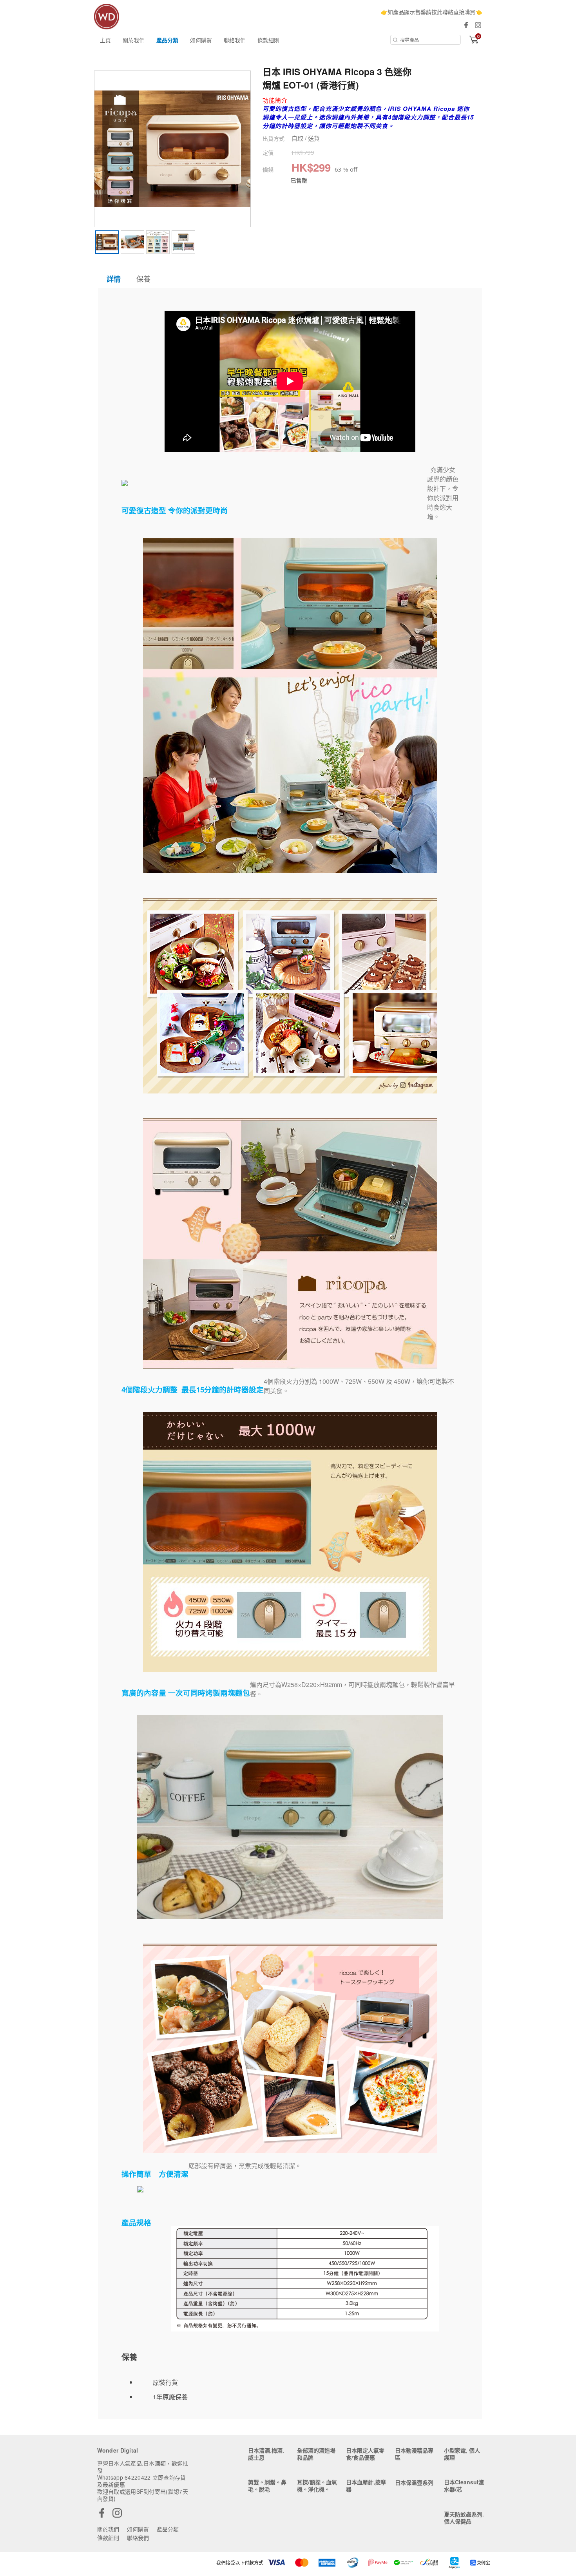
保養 (143, 279)
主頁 (105, 40)
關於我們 (134, 40)
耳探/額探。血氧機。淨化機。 (317, 2485)
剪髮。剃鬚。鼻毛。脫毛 (267, 2485)
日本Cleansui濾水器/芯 (464, 2485)
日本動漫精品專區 (414, 2454)
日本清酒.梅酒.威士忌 (266, 2454)
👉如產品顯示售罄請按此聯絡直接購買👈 (431, 12)
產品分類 (167, 40)
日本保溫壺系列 (414, 2482)
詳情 (114, 279)
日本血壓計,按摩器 (366, 2485)
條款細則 (268, 40)
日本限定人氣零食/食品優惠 (365, 2454)
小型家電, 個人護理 (462, 2454)
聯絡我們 (235, 40)
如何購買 (201, 40)
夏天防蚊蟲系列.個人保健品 (464, 2518)
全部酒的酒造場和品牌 (316, 2454)
